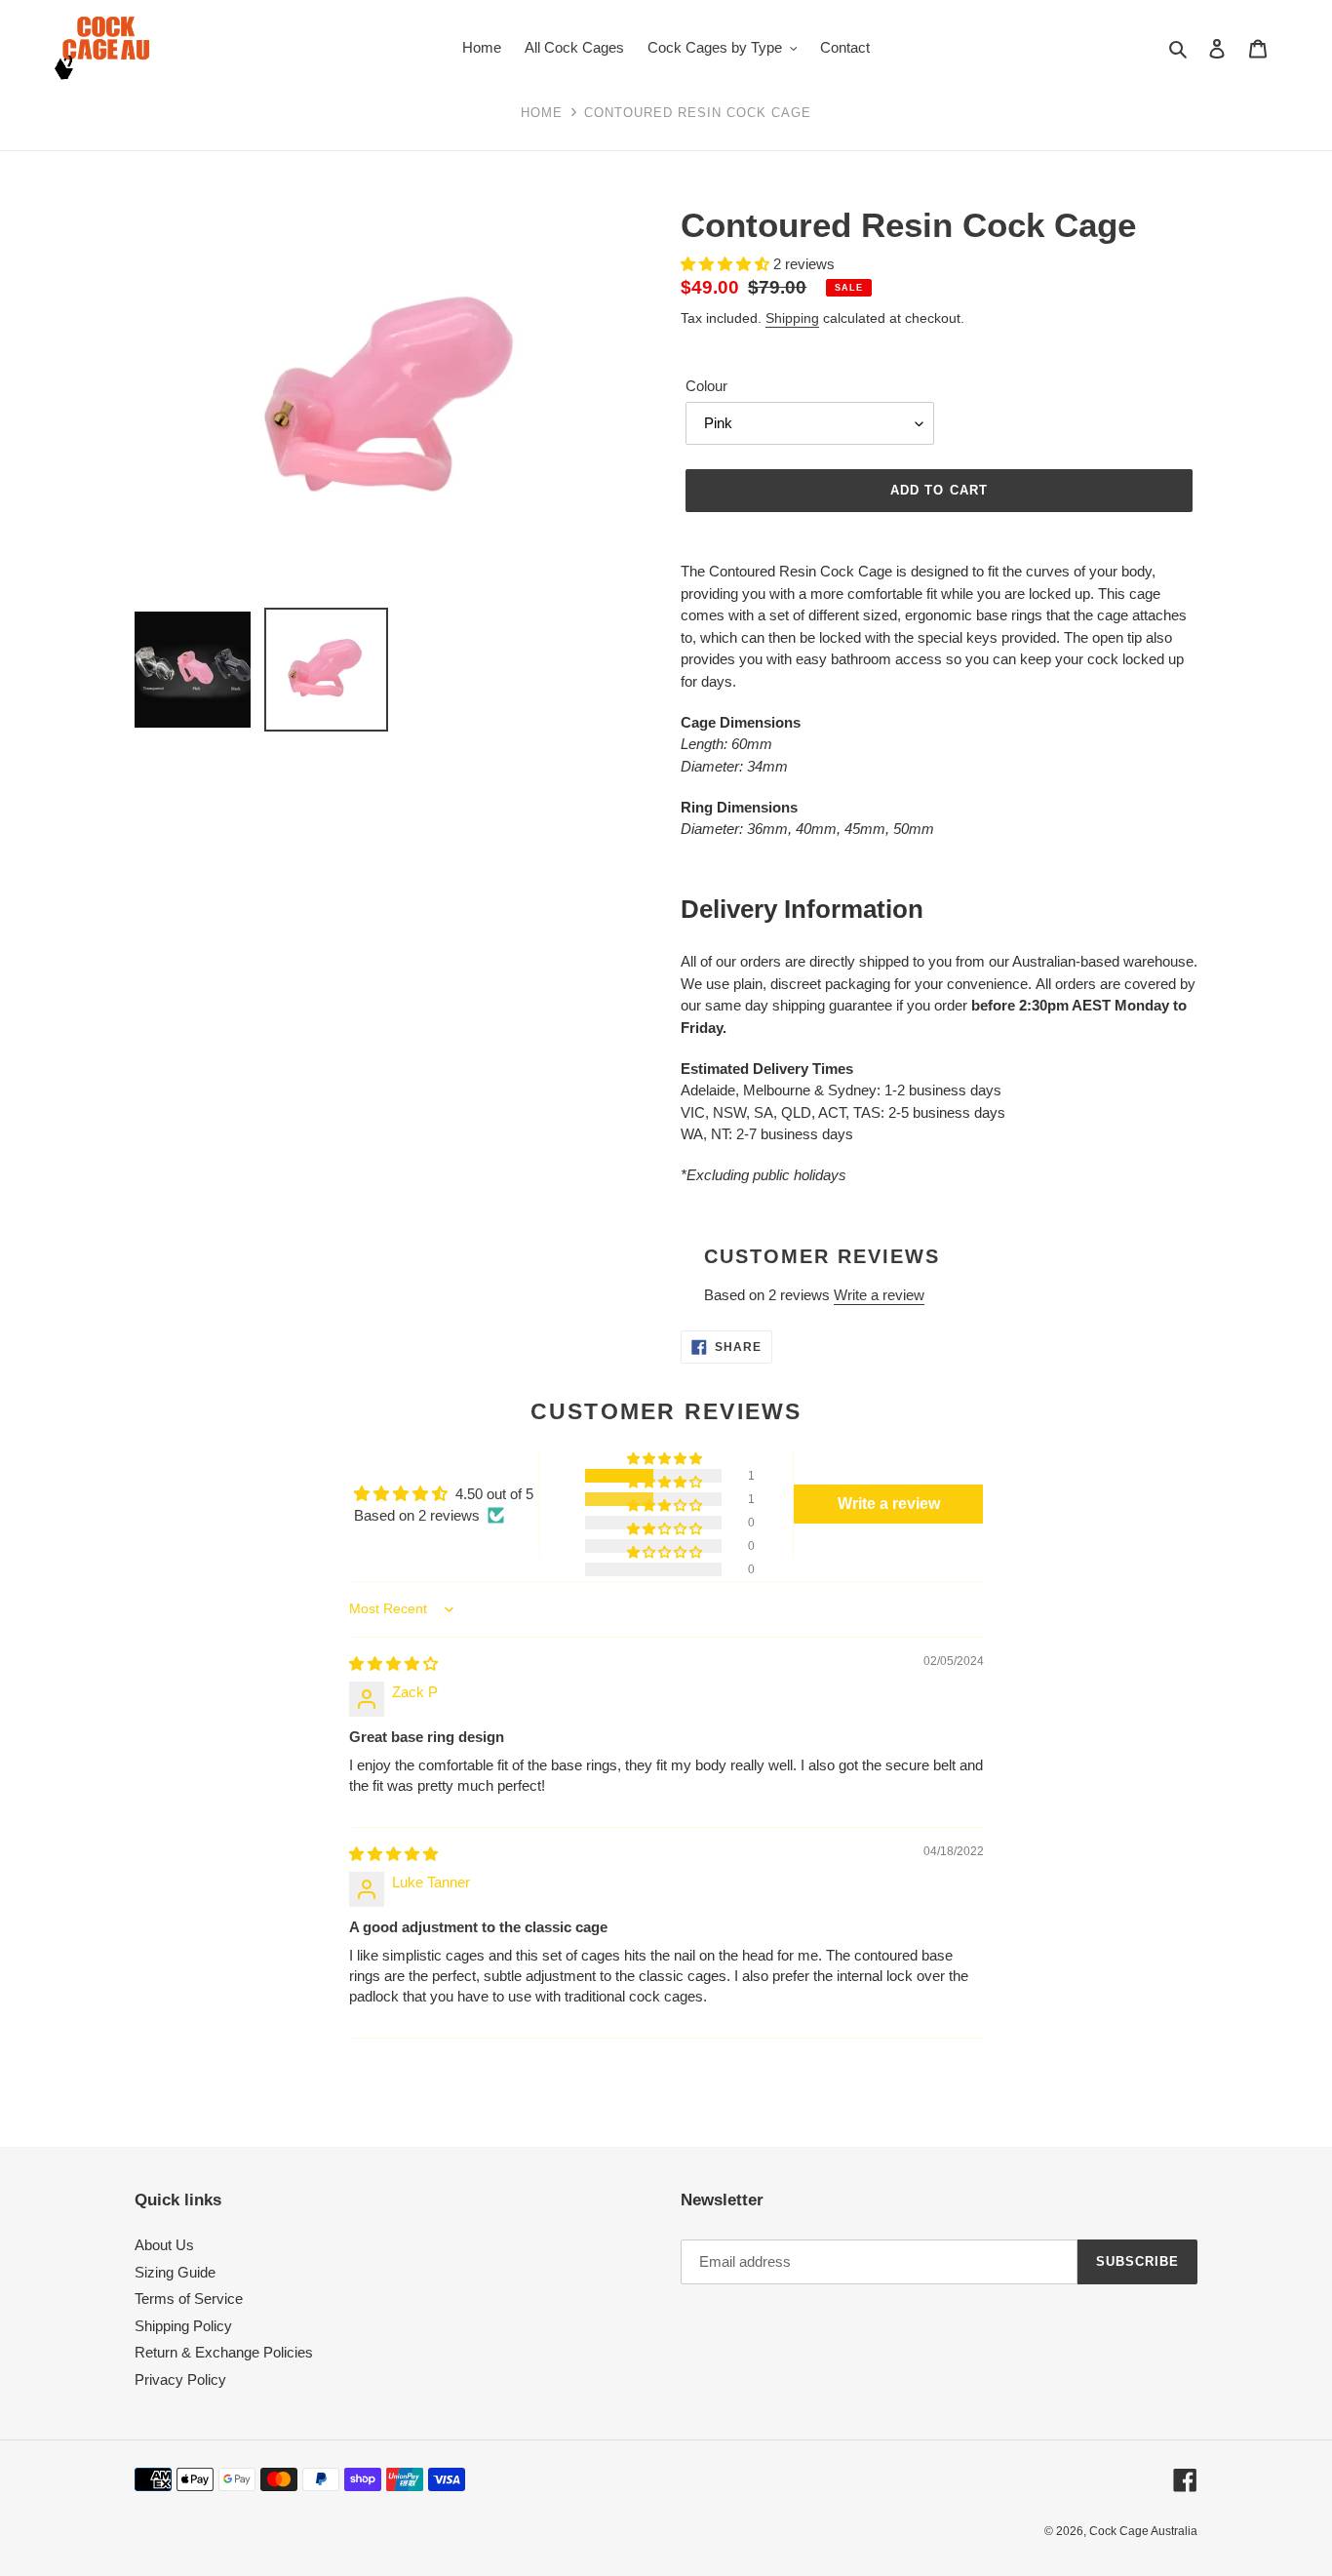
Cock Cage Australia (1143, 2531)
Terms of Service (189, 2299)
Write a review (879, 1295)
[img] (393, 1664)
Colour (706, 386)
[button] (666, 1459)
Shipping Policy (183, 2326)
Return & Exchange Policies (224, 2352)
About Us (164, 2245)
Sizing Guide (175, 2272)
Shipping (792, 318)
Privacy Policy (180, 2379)
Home (542, 113)
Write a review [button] (889, 1504)
